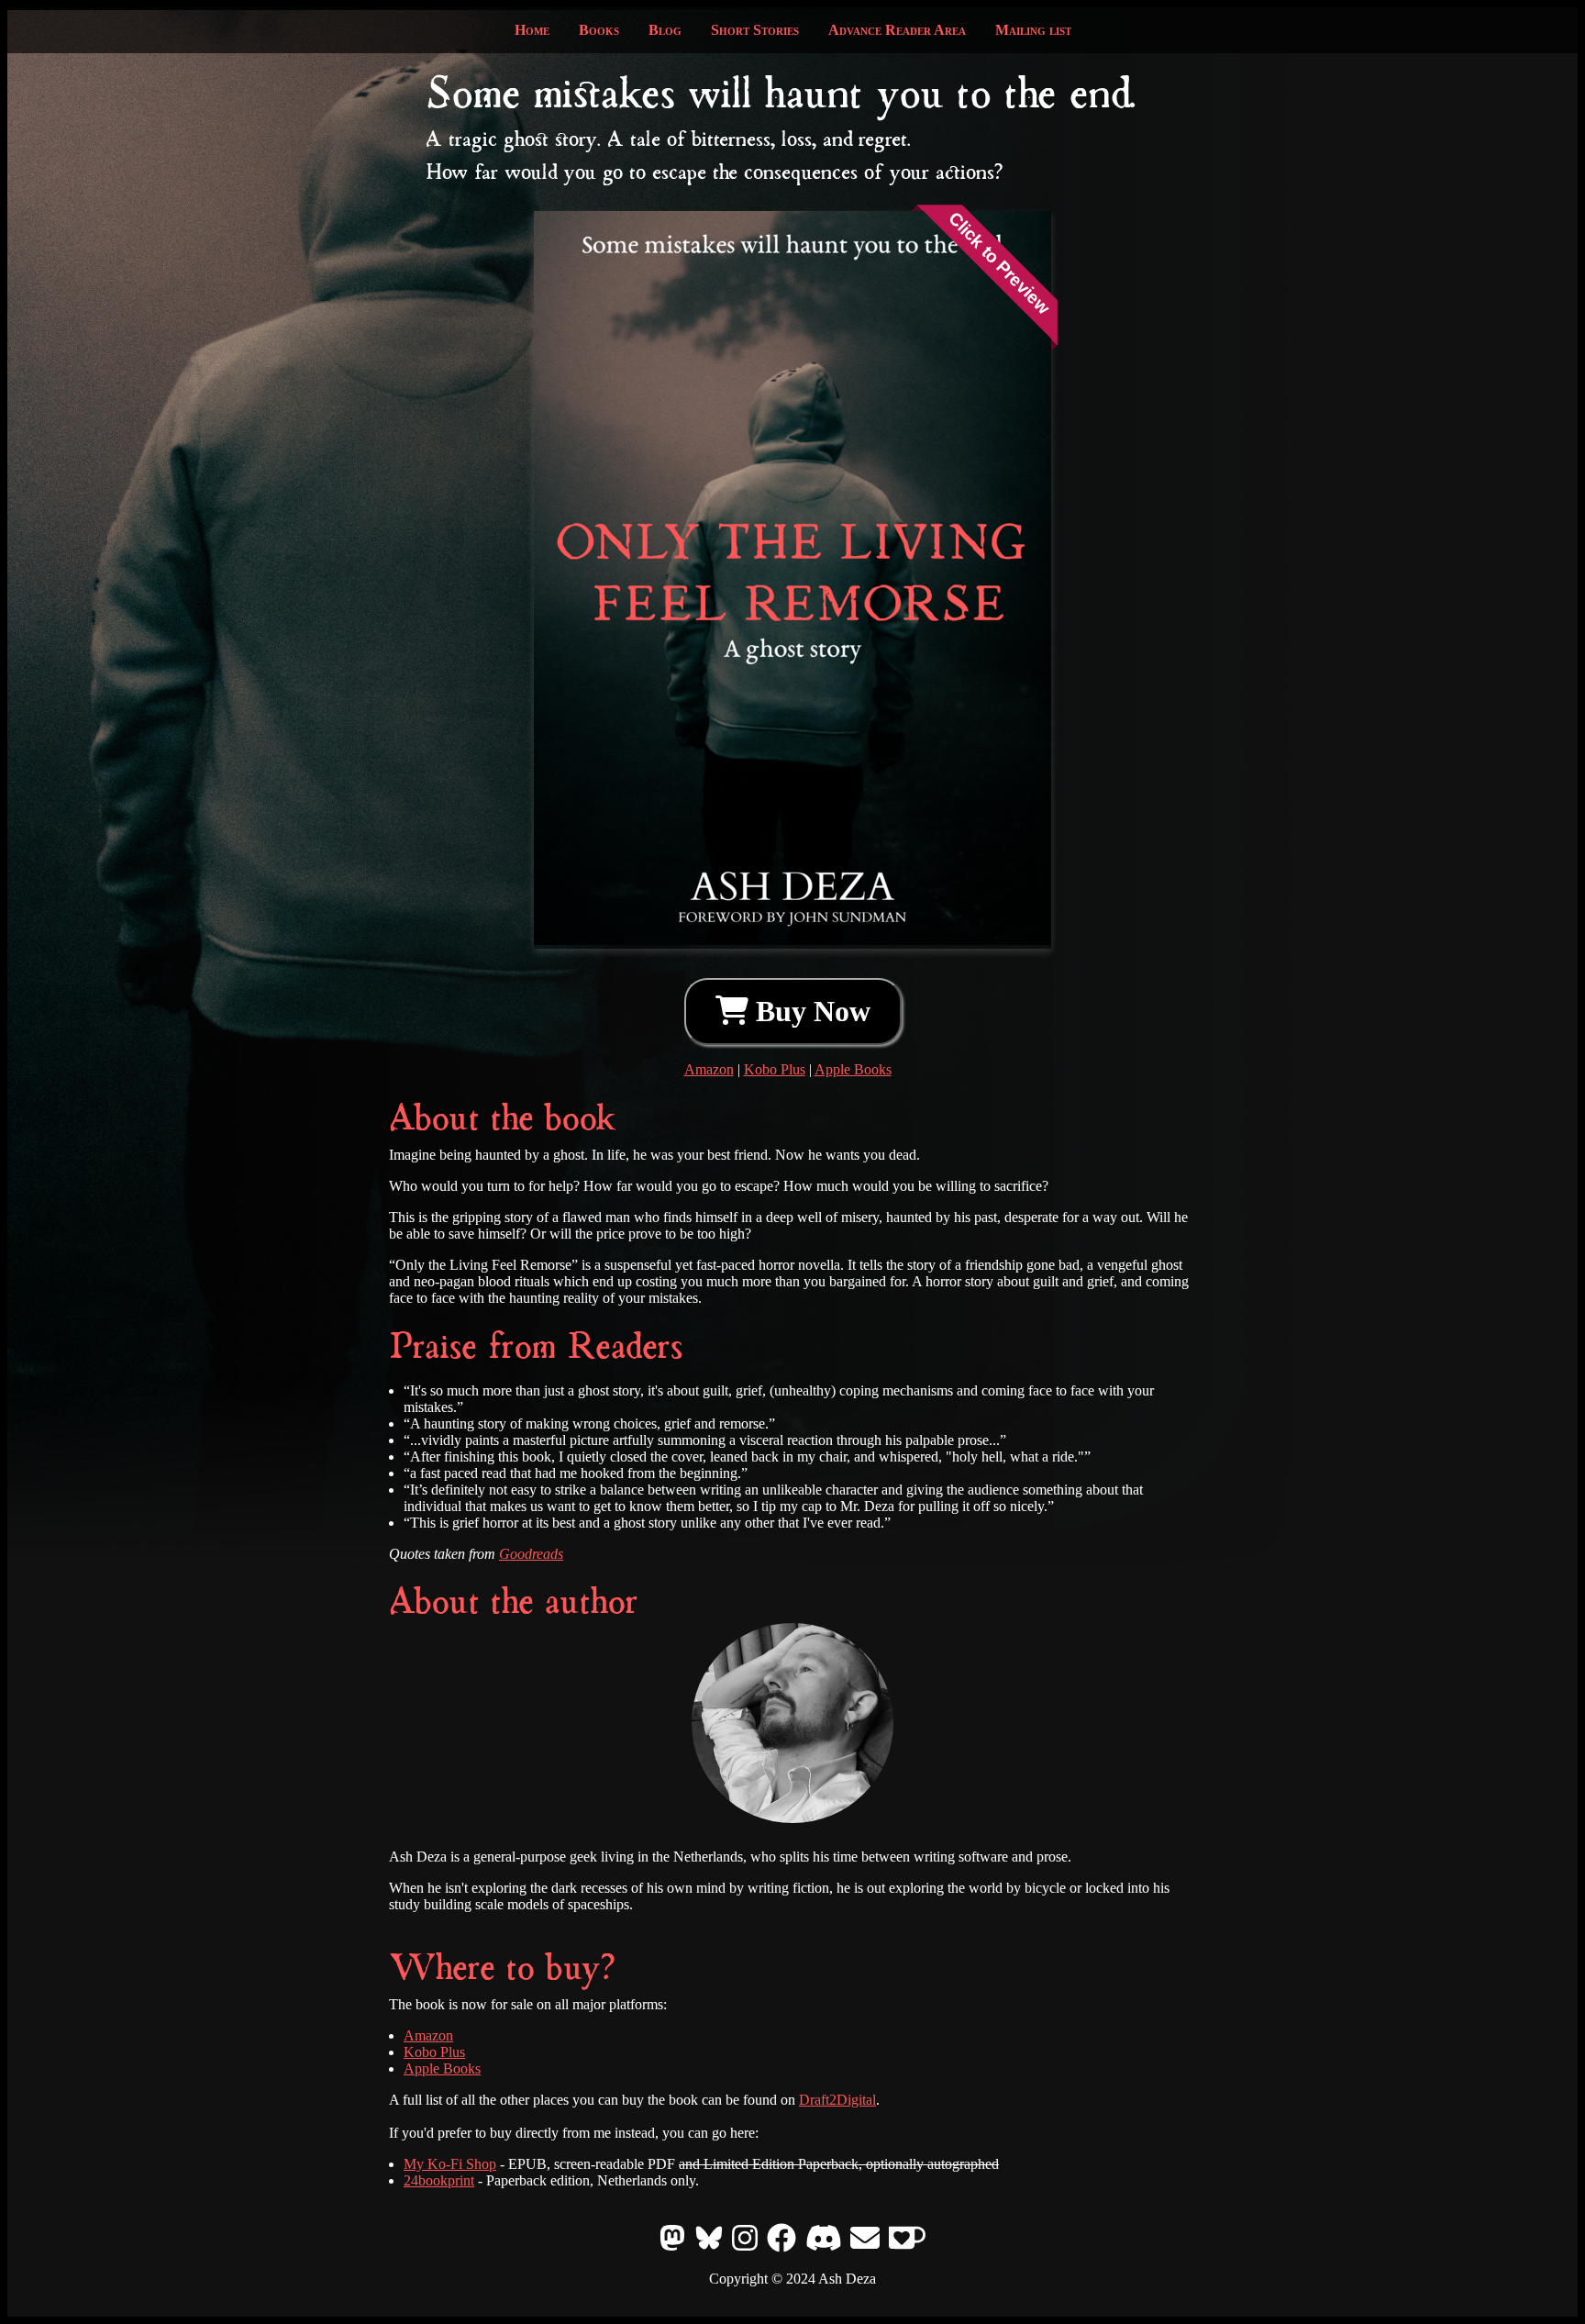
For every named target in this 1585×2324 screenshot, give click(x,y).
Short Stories (755, 30)
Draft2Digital (837, 2100)
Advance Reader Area (897, 30)
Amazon (709, 1069)
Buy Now (809, 1011)
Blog (665, 30)
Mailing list (1033, 30)
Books (599, 30)
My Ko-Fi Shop (450, 2164)
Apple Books (853, 1069)
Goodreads (531, 1554)
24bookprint (439, 2180)
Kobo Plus (775, 1069)
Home (532, 30)
